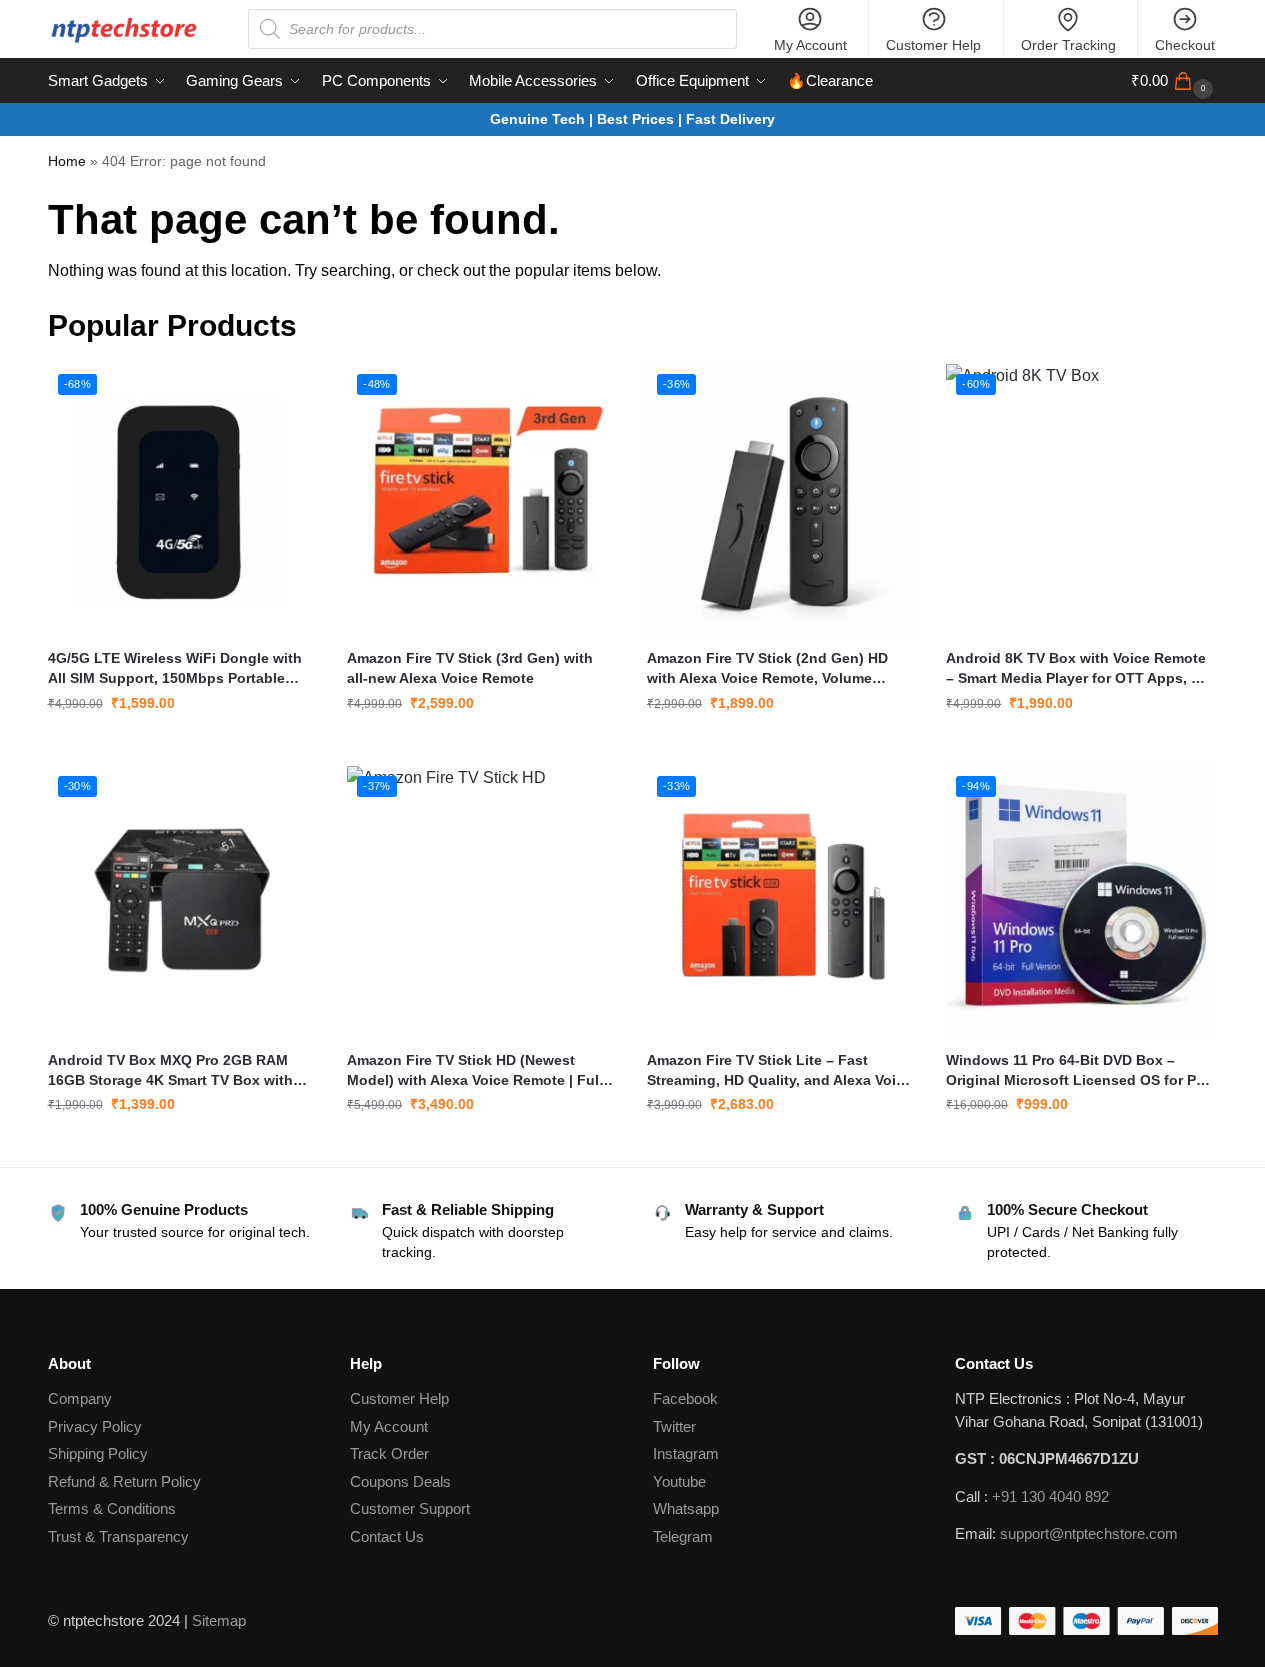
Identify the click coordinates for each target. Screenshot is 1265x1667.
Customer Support (410, 1508)
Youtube (679, 1481)
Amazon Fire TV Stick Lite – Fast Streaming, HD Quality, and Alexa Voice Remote (779, 1071)
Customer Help (933, 45)
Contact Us (387, 1536)
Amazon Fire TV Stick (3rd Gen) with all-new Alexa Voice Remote (470, 668)
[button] (1174, 81)
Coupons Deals (402, 1481)
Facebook (685, 1398)
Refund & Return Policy (124, 1481)
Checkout (1185, 45)
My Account (810, 45)
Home (67, 161)
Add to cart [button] (182, 746)
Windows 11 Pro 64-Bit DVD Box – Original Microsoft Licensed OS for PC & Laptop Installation (1076, 1071)
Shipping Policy (98, 1453)
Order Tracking (1068, 45)
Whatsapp (686, 1508)
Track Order (389, 1453)
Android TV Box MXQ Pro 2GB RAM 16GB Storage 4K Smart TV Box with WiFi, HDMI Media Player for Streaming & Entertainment (178, 1071)
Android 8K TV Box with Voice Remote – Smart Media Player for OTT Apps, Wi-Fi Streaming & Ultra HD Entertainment (1079, 669)
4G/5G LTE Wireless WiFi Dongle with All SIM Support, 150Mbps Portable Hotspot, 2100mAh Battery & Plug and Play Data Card (177, 669)
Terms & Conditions (112, 1508)
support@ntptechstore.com (1089, 1533)
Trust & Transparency (118, 1536)
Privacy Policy (95, 1426)
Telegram (683, 1536)
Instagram (686, 1453)
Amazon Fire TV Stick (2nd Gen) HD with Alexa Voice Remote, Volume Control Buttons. (767, 669)
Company (80, 1398)
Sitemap (219, 1620)
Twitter (674, 1426)
